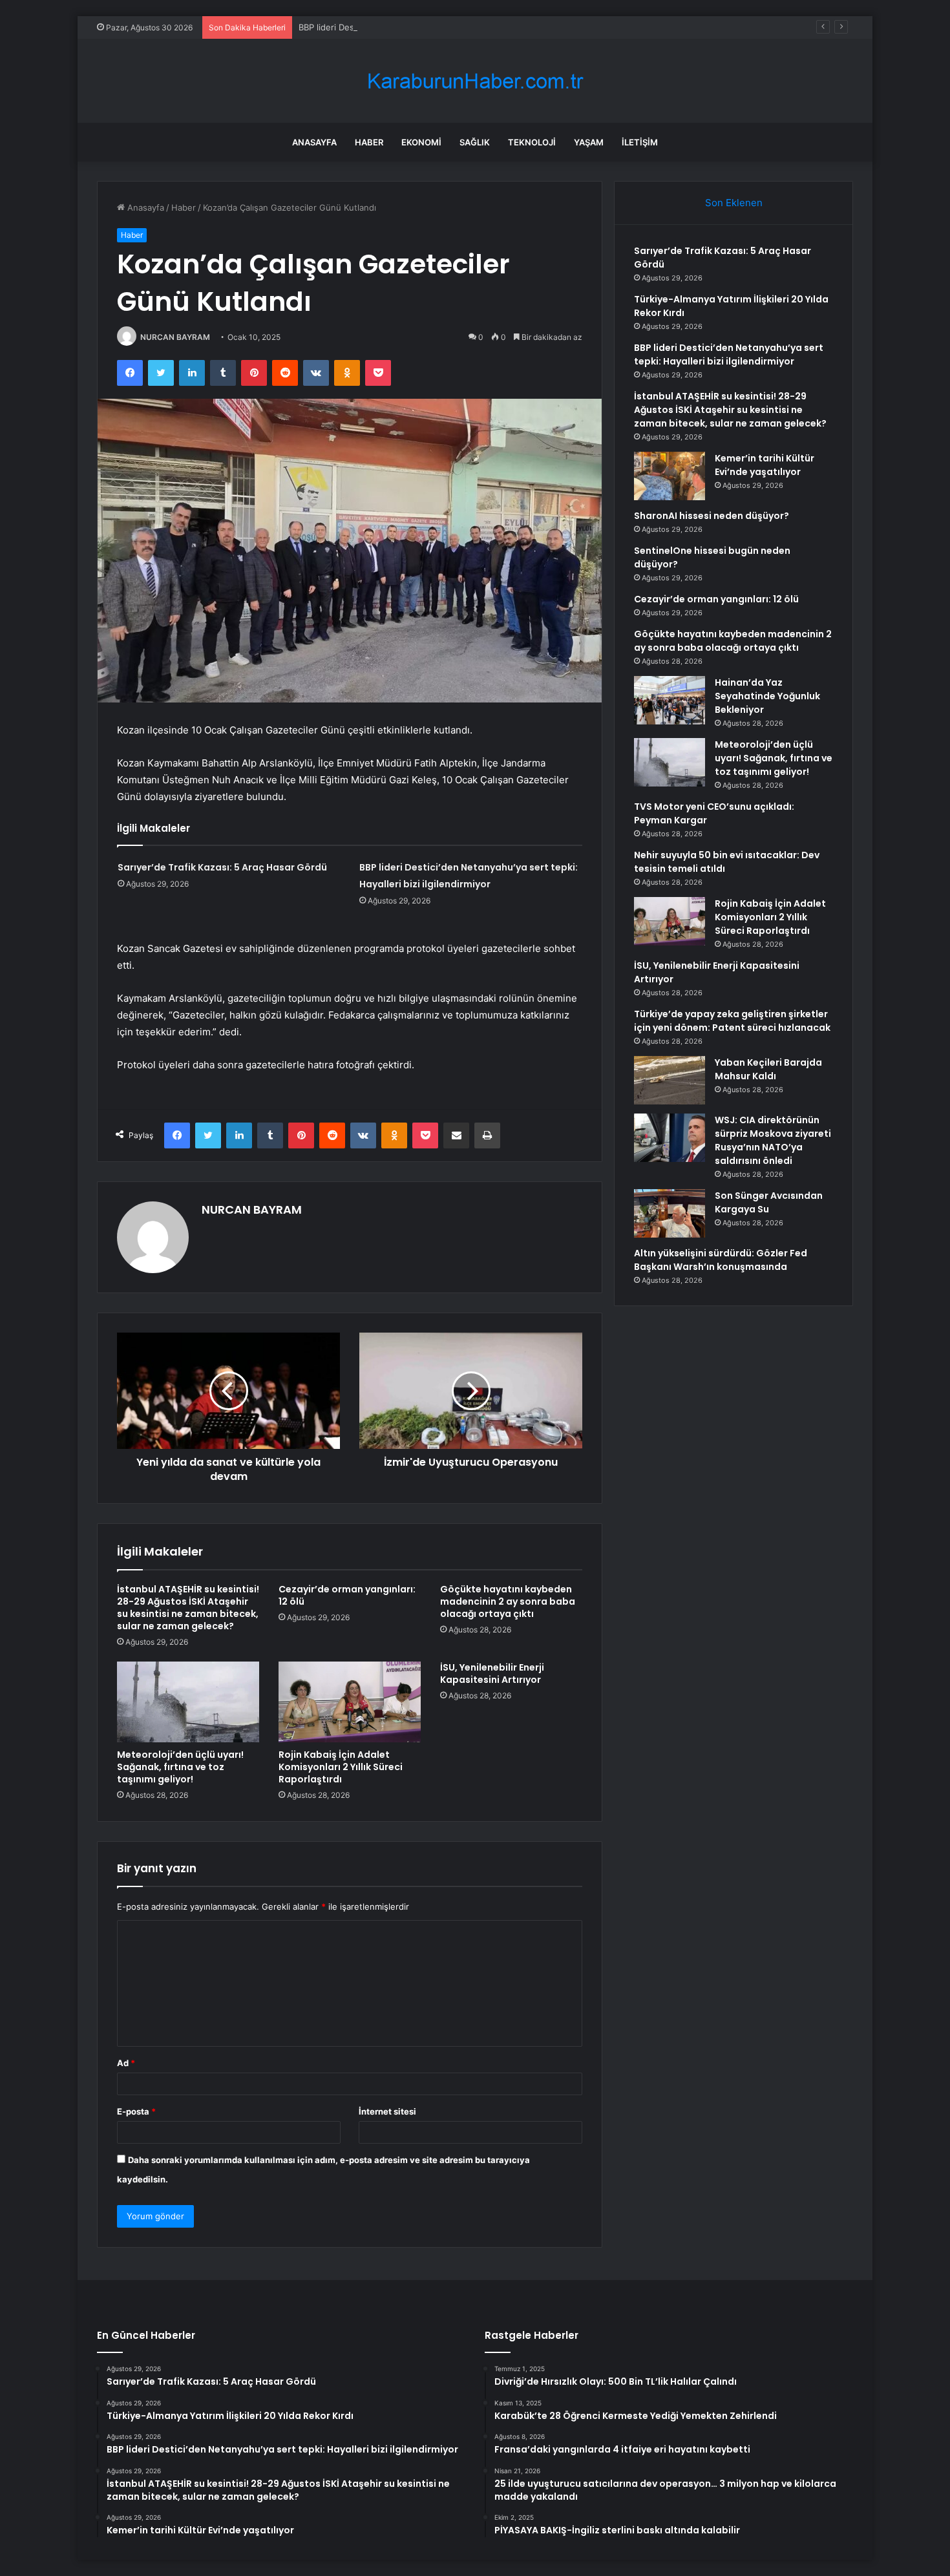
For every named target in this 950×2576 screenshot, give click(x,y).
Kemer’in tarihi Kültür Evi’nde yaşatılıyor (765, 465)
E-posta (136, 2111)
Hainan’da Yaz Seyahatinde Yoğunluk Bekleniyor (767, 696)
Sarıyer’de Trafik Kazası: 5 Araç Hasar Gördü (222, 867)
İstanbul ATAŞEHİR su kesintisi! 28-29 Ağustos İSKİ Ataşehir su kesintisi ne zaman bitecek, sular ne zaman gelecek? (188, 1608)
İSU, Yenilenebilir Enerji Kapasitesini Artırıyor (492, 1673)
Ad (126, 2063)
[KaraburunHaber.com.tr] (475, 81)
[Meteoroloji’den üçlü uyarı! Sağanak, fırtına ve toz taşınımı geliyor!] (188, 1702)
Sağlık (475, 142)
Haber (369, 142)
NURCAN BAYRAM (175, 337)
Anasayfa (314, 142)
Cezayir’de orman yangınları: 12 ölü (347, 1595)
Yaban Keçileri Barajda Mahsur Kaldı (768, 1069)
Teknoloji (532, 142)
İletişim (640, 142)
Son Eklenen (734, 203)
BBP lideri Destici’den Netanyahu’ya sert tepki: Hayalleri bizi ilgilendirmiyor (446, 27)
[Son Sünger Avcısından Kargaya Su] (670, 1213)
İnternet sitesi (387, 2111)
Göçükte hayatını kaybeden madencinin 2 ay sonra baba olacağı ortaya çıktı (508, 1601)
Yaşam (589, 142)
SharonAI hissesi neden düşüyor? (712, 516)
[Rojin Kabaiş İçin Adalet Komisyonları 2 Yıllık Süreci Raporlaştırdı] (350, 1702)
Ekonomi (421, 142)
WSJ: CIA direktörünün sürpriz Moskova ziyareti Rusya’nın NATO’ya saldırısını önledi (773, 1140)
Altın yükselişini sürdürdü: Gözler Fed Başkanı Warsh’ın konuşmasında (721, 1260)
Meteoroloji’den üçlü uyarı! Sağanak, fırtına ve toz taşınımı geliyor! (180, 1767)
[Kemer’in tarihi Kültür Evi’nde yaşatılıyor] (670, 476)
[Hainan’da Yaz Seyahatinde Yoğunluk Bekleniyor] (670, 700)
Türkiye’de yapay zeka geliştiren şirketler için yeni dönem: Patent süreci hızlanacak (732, 1021)
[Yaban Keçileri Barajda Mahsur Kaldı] (670, 1080)
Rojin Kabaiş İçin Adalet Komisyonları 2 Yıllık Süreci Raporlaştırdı (341, 1767)
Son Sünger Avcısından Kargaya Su (769, 1202)
